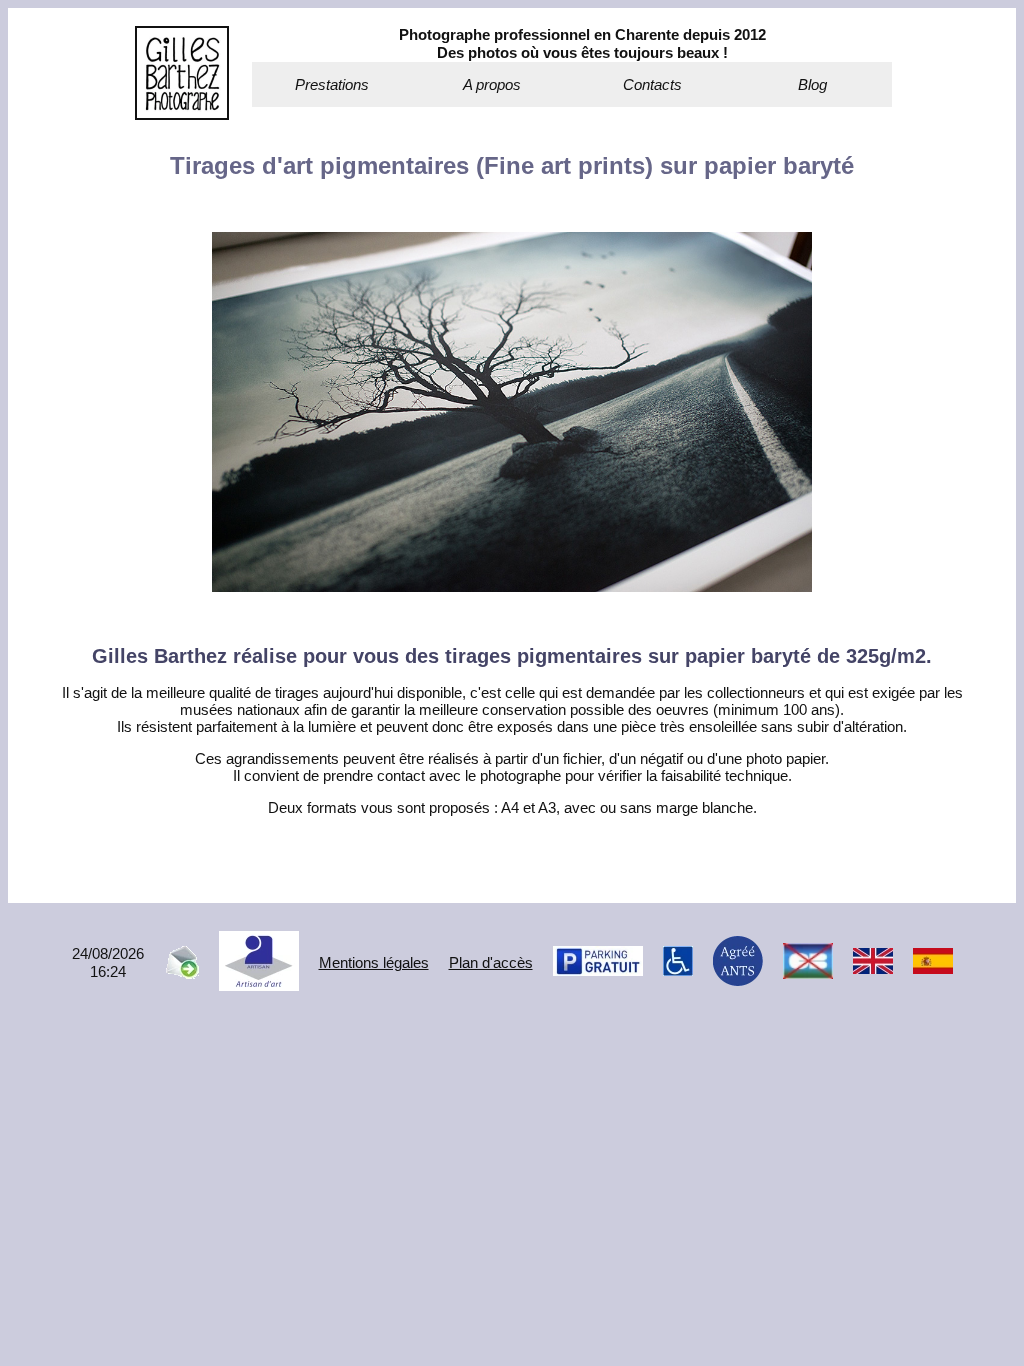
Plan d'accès (491, 962)
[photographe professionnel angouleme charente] (182, 114)
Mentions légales (374, 962)
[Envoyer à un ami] (181, 973)
